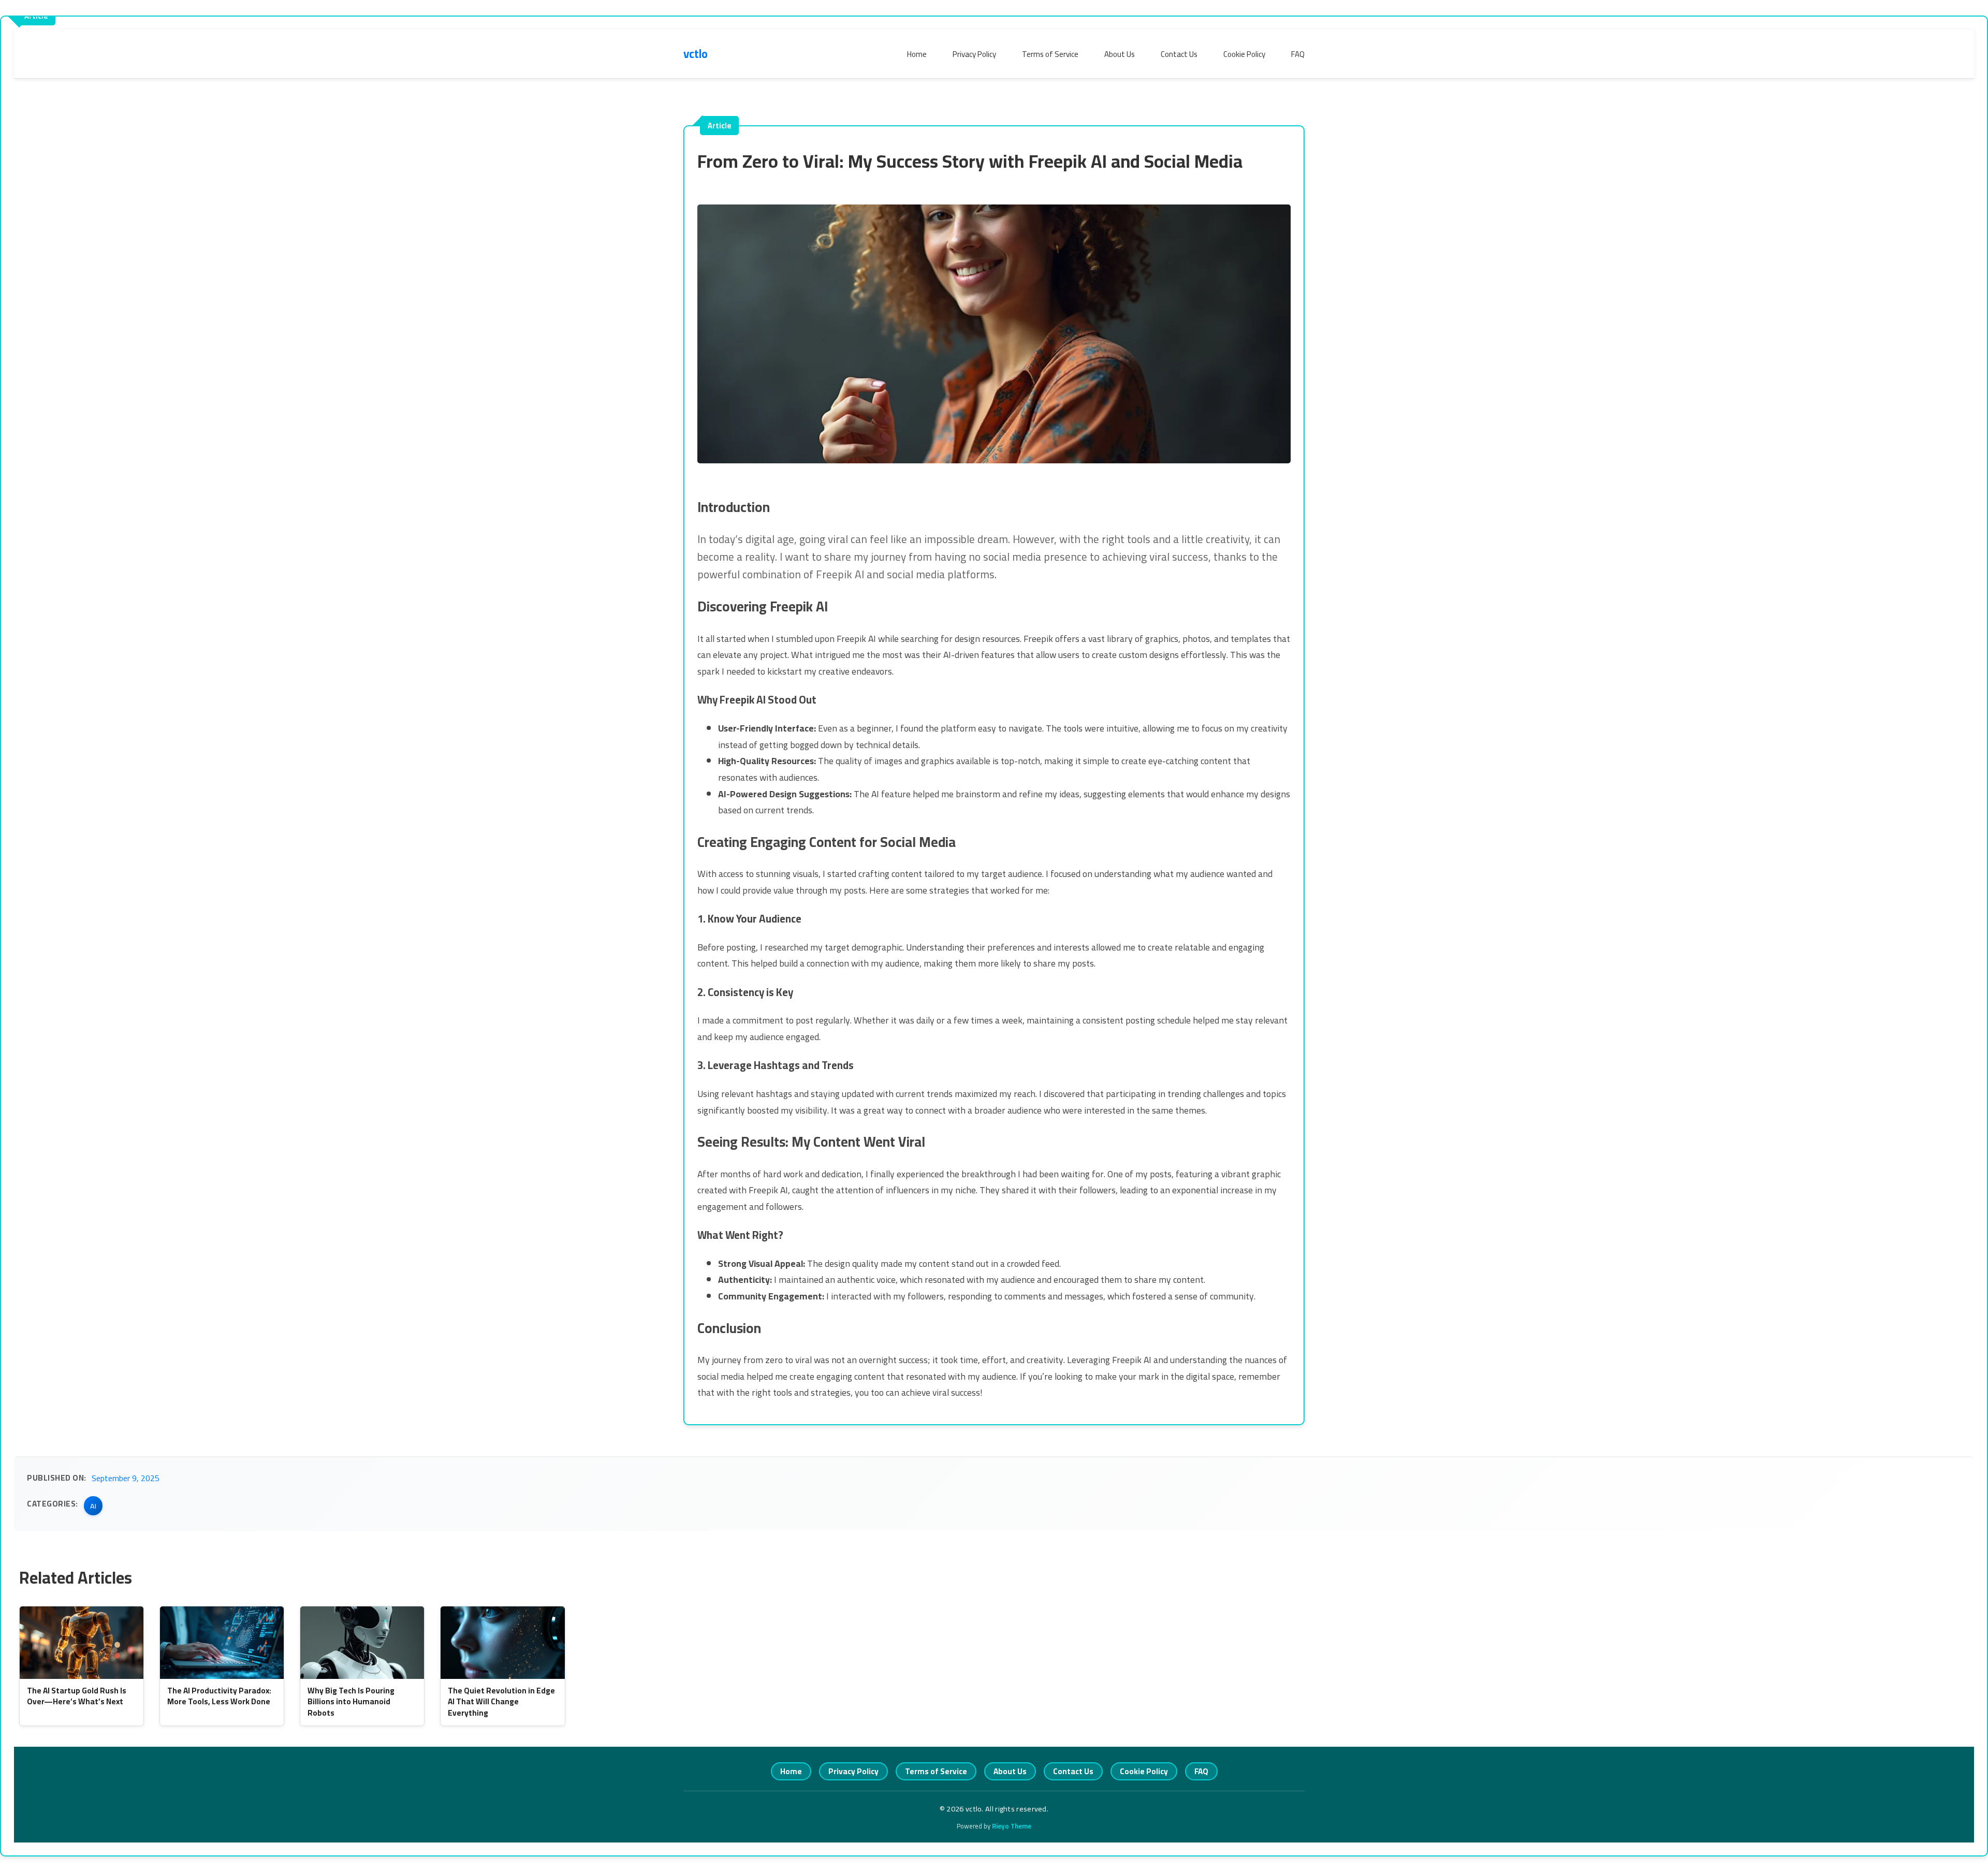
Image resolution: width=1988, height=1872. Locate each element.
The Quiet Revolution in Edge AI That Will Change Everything (501, 1702)
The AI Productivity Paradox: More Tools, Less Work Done (219, 1696)
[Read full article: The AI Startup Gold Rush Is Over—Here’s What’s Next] (82, 1643)
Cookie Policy (1244, 54)
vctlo (696, 54)
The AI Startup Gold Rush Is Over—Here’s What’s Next (77, 1696)
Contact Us (1179, 54)
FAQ (1298, 54)
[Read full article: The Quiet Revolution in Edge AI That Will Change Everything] (502, 1643)
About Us (1120, 54)
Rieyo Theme (1012, 1826)
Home (917, 54)
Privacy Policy (974, 54)
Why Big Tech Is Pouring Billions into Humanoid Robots (351, 1702)
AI (93, 1506)
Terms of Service (1050, 54)
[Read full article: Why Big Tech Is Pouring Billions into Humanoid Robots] (362, 1643)
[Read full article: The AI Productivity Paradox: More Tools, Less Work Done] (222, 1643)
